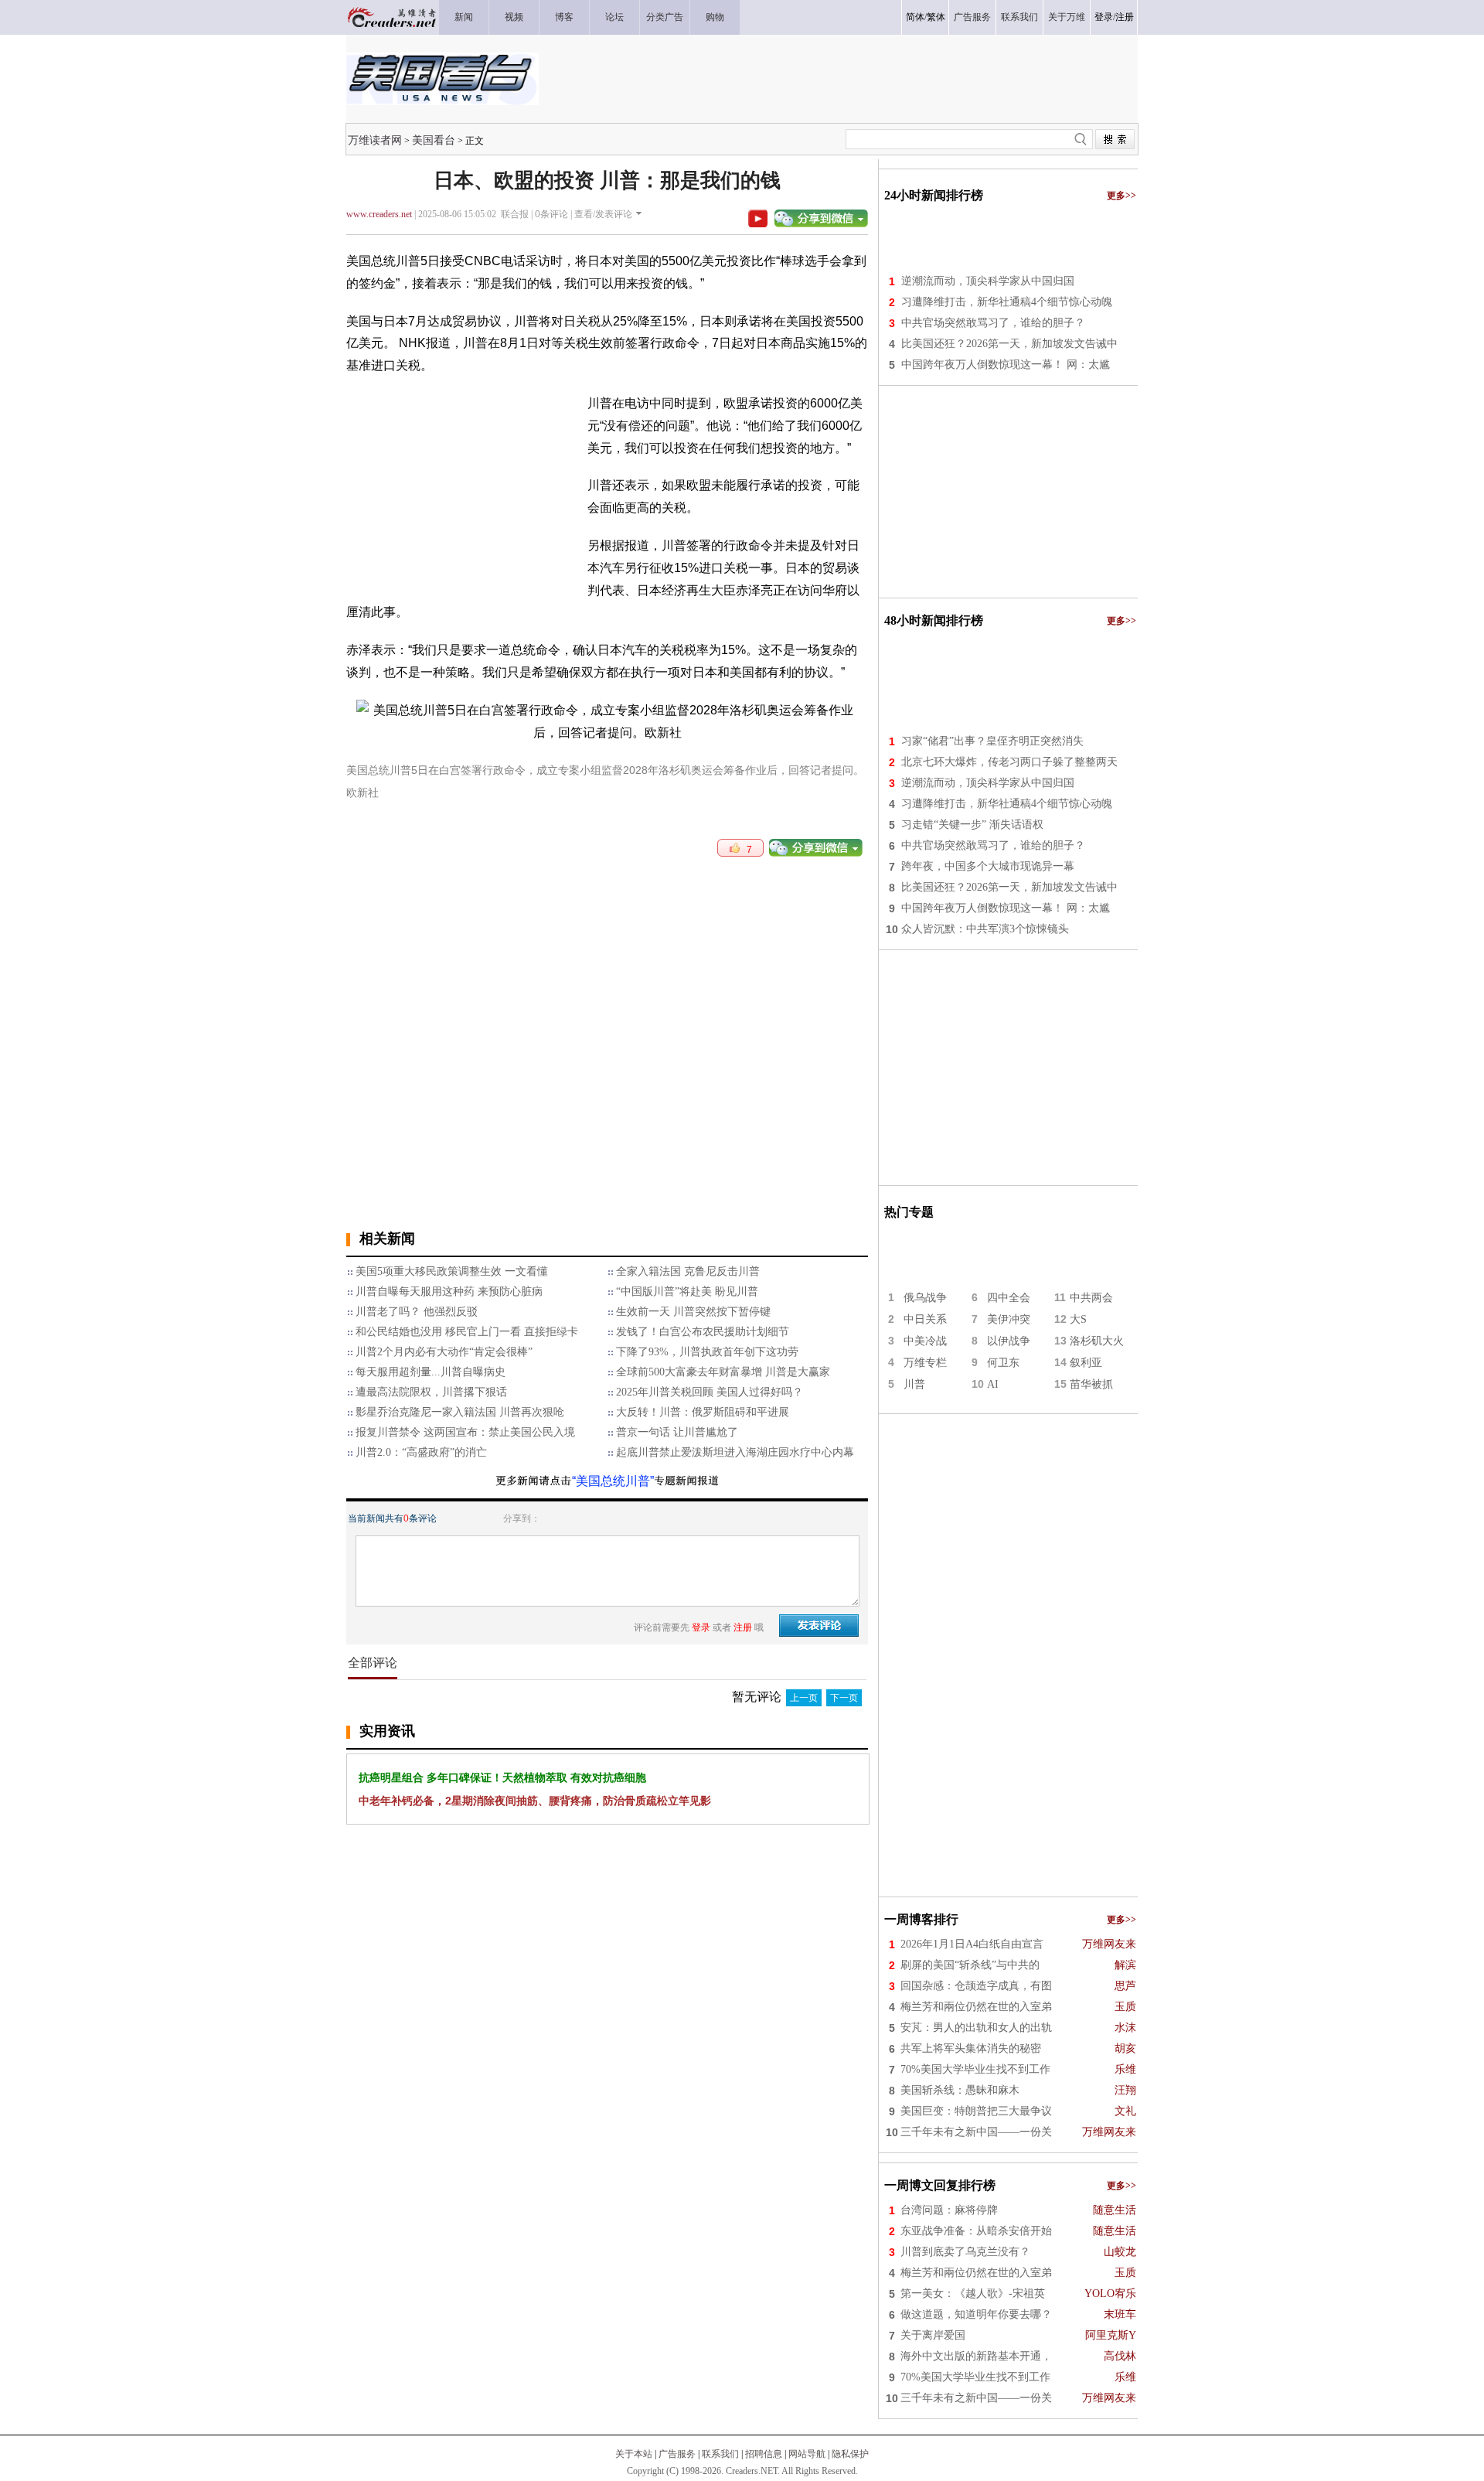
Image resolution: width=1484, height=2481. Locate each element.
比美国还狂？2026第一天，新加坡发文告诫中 (1009, 344)
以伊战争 (1009, 1341)
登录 (1104, 17)
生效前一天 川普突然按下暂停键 (693, 1312)
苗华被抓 (1091, 1384)
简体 (915, 17)
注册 (1125, 17)
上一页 (804, 1698)
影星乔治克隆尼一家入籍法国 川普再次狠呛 (460, 1412)
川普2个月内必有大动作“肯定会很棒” (444, 1352)
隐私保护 (850, 2454)
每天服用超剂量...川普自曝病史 (431, 1372)
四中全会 (1009, 1298)
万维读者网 (375, 140)
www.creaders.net (379, 214)
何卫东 (1003, 1363)
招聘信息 (764, 2454)
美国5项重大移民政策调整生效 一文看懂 (452, 1271)
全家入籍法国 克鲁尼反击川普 (688, 1271)
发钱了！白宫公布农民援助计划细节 (703, 1332)
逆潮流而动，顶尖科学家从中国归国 (988, 281)
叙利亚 (1086, 1363)
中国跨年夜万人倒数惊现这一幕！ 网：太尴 (1006, 365)
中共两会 (1091, 1298)
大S (1078, 1319)
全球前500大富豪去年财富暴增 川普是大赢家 (723, 1372)
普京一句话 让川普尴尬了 (677, 1432)
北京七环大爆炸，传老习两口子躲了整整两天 (1009, 762)
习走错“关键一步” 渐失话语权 (972, 825)
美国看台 (434, 140)
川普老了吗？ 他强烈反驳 (417, 1312)
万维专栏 (925, 1363)
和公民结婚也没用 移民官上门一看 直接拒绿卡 (467, 1332)
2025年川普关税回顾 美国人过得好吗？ (710, 1392)
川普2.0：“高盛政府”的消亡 (421, 1452)
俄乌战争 (925, 1298)
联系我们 (720, 2454)
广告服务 (677, 2454)
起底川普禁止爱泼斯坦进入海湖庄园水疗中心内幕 (735, 1452)
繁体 (936, 17)
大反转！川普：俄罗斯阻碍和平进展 (703, 1412)
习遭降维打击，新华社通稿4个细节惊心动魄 (1007, 302)
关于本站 (634, 2454)
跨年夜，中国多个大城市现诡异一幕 (988, 866)
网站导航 (807, 2454)
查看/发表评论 (603, 214)
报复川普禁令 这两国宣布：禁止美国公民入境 (465, 1432)
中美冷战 (925, 1341)
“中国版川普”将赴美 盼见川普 (687, 1292)
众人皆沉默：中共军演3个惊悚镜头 (985, 929)
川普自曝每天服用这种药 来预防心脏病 (449, 1292)
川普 (914, 1384)
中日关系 (925, 1319)
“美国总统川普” (613, 1481)
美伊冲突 (1009, 1319)
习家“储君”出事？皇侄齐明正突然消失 (992, 741)
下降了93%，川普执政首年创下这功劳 (707, 1352)
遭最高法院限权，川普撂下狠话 (431, 1392)
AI (993, 1384)
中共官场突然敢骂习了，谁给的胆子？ (993, 323)
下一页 (844, 1698)
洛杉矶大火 (1097, 1341)
